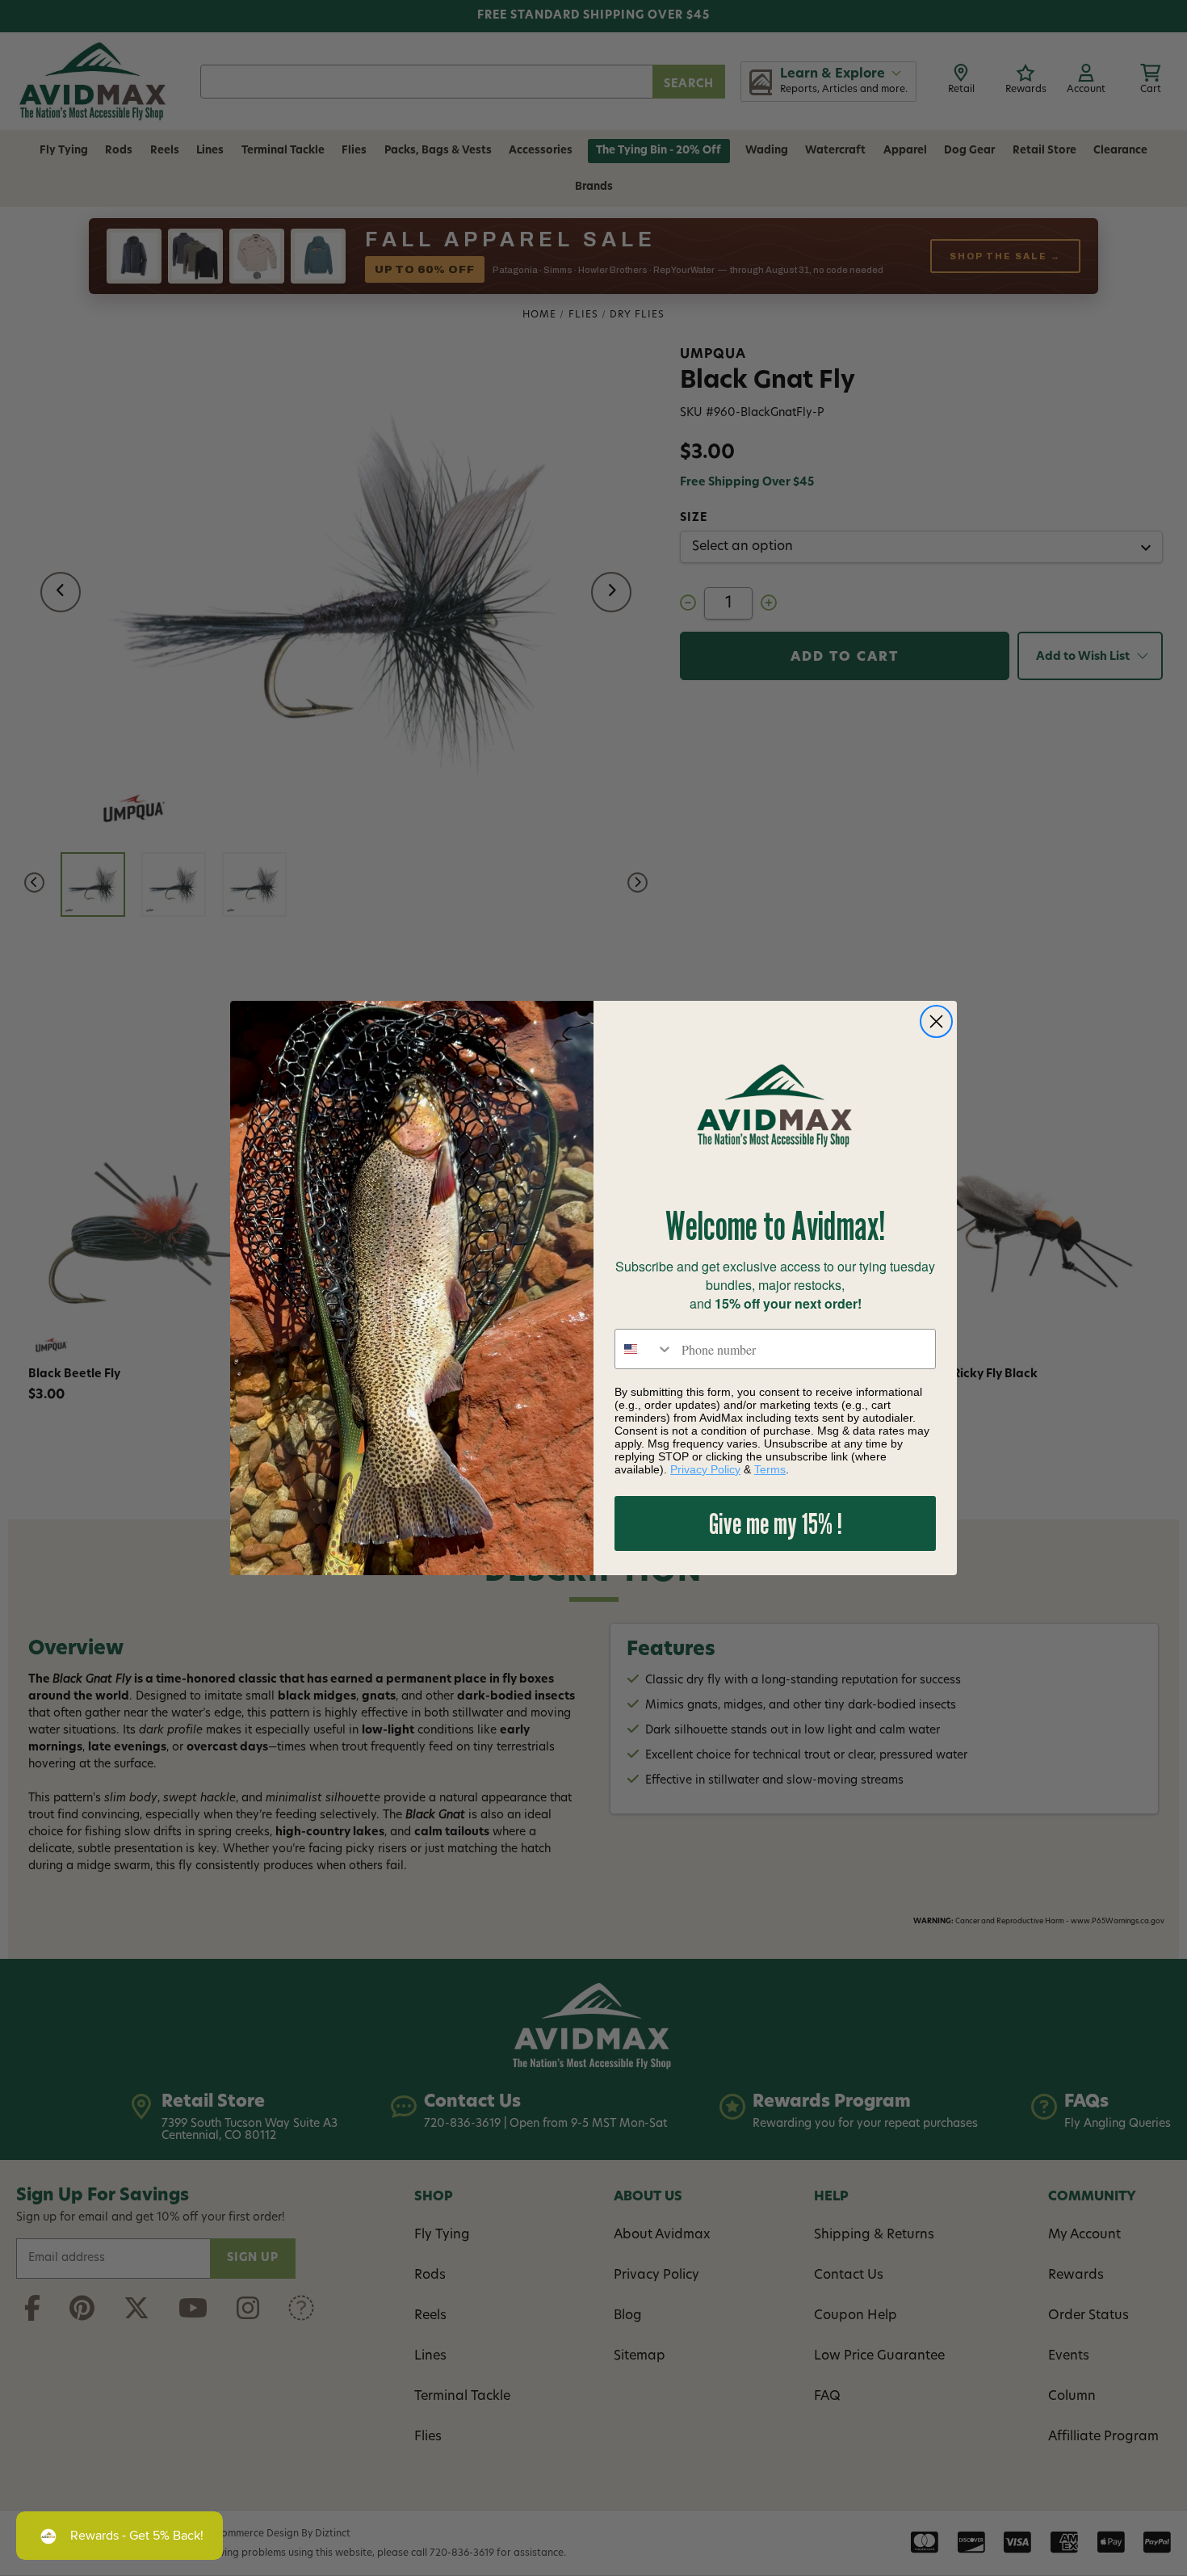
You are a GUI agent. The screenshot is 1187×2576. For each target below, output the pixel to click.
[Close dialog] (936, 1021)
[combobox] (644, 1349)
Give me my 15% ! (776, 1523)
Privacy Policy (705, 1469)
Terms (770, 1469)
